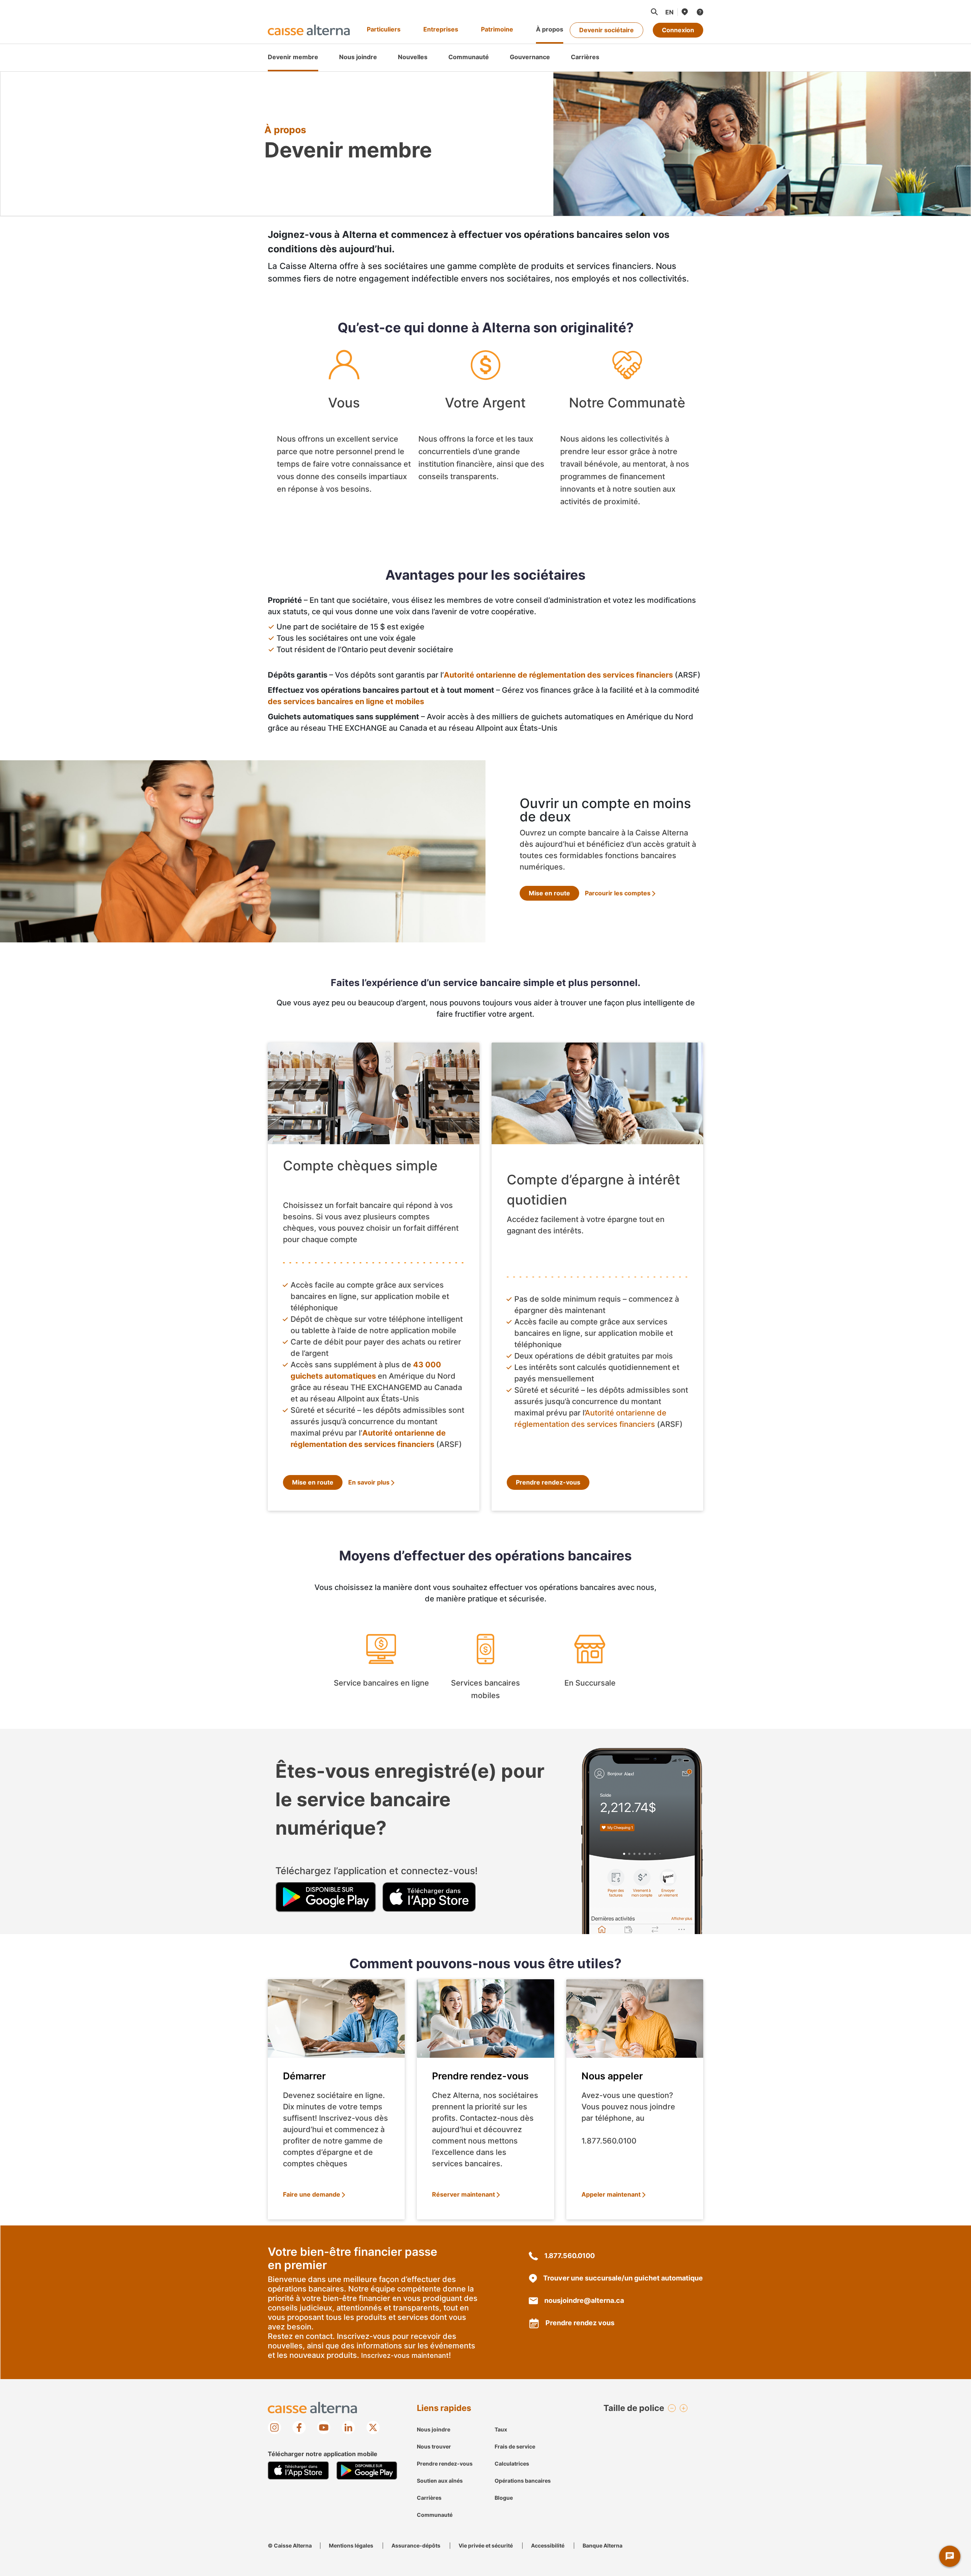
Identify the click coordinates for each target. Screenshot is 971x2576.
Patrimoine (497, 29)
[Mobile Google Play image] (367, 2471)
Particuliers (384, 29)
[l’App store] (429, 1896)
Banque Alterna (603, 2545)
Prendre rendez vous (580, 2323)
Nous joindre (434, 2429)
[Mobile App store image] (298, 2471)
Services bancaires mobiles (486, 1669)
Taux (501, 2429)
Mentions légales (351, 2545)
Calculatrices (512, 2464)
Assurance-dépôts (416, 2545)
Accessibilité (548, 2545)
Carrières (429, 2498)
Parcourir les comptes (618, 893)
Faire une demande (312, 2194)
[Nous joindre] (699, 12)
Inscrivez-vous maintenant (405, 2355)
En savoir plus (369, 1482)
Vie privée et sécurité (486, 2545)
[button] (654, 12)
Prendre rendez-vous (548, 1482)
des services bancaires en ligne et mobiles (346, 701)
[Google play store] (326, 1896)
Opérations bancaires (523, 2481)
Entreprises (441, 29)
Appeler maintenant (611, 2194)
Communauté (435, 2515)
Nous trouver (434, 2446)
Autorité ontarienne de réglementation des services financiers (558, 675)
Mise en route (549, 893)
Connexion (678, 30)
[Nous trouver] (684, 12)
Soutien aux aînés (440, 2481)
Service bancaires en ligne (381, 1669)
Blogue (504, 2498)
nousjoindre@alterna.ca (584, 2300)
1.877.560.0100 (570, 2256)
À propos (550, 29)
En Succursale (590, 1669)
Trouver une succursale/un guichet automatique (623, 2278)
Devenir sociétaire (606, 30)
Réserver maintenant (464, 2194)
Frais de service (515, 2446)
